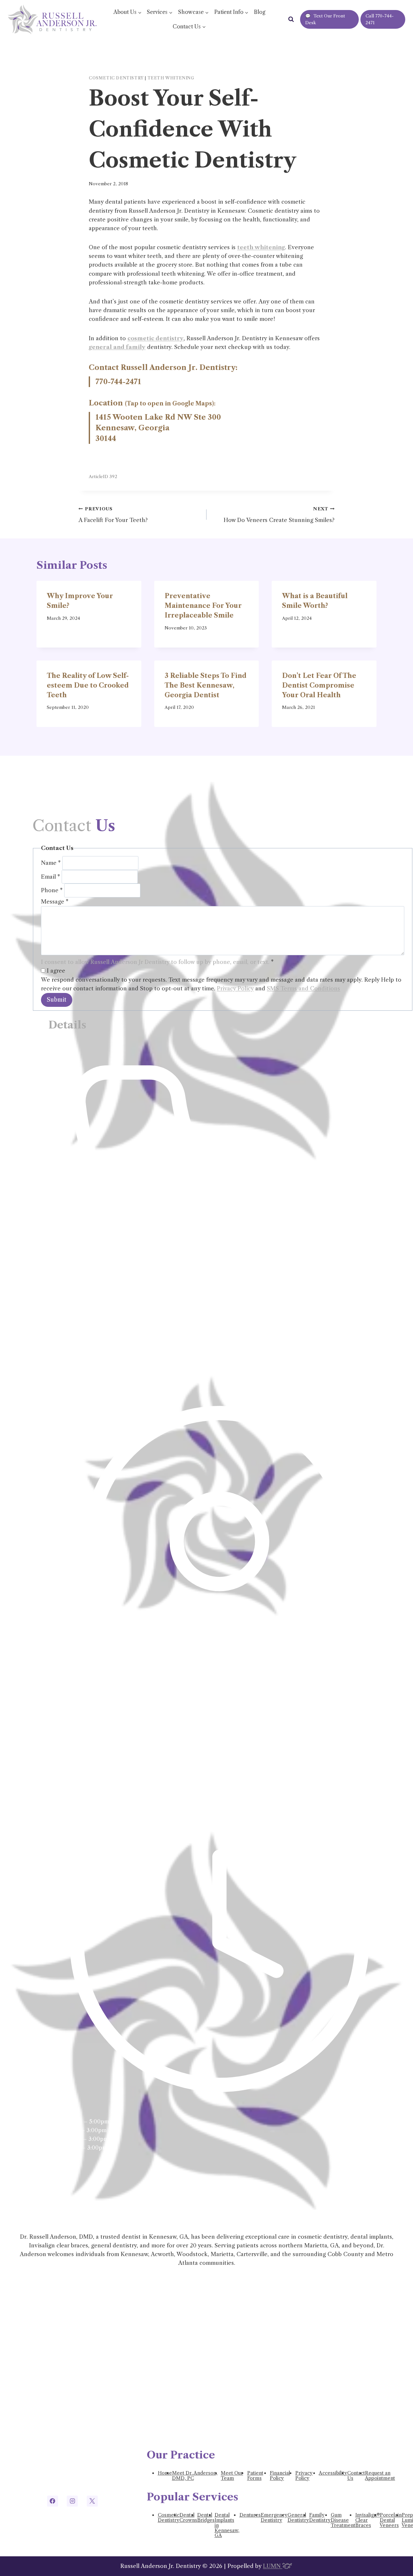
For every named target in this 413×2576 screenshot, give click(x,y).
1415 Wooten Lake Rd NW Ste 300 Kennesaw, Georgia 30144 (158, 428)
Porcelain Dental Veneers (391, 2520)
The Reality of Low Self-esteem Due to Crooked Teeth (88, 685)
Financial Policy (280, 2476)
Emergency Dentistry (274, 2518)
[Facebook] (53, 2501)
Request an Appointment (380, 2476)
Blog (260, 12)
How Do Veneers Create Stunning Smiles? (279, 515)
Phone (52, 890)
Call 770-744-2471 (380, 19)
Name (51, 863)
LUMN (273, 2566)
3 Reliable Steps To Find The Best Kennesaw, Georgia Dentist (206, 685)
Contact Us (356, 2476)
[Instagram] (72, 2501)
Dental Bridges (206, 2518)
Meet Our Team (232, 2476)
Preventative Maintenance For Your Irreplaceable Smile (203, 606)
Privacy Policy (235, 988)
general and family (117, 347)
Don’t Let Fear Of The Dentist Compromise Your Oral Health (319, 685)
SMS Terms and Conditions (303, 988)
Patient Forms (255, 2476)
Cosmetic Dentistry (116, 78)
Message (55, 902)
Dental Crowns (188, 2518)
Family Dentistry (320, 2518)
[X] (92, 2501)
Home (165, 2473)
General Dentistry (298, 2518)
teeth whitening (261, 247)
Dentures (250, 2515)
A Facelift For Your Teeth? (113, 515)
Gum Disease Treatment (343, 2520)
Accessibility (333, 2473)
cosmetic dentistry (156, 338)
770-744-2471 (118, 382)
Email (50, 876)
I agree (55, 971)
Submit (57, 1000)
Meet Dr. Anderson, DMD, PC (195, 2476)
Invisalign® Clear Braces (368, 2520)
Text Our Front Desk (325, 19)
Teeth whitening (171, 78)
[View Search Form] (291, 19)
